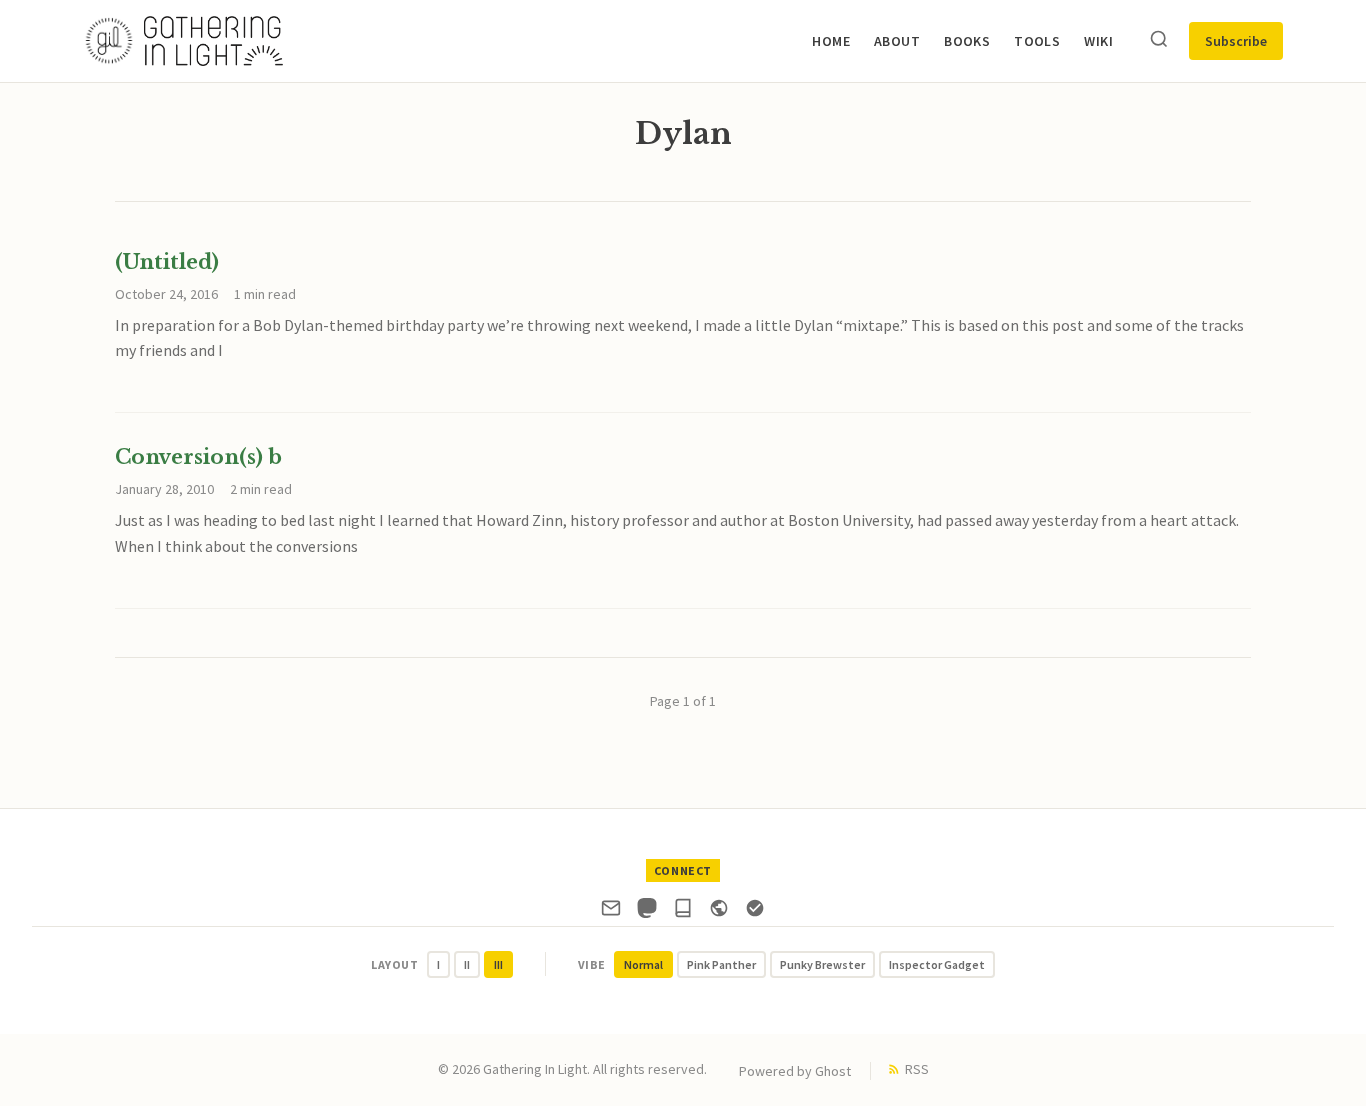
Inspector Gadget (937, 964)
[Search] (1159, 40)
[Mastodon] (647, 912)
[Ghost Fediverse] (719, 912)
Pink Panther (721, 964)
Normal (643, 964)
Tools (1037, 41)
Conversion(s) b (198, 457)
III (498, 964)
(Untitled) (167, 262)
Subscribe (1236, 41)
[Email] (611, 912)
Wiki (1098, 41)
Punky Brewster (822, 964)
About (897, 41)
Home (831, 41)
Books (967, 41)
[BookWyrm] (683, 912)
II (467, 964)
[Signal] (755, 912)
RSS (917, 1069)
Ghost (833, 1071)
